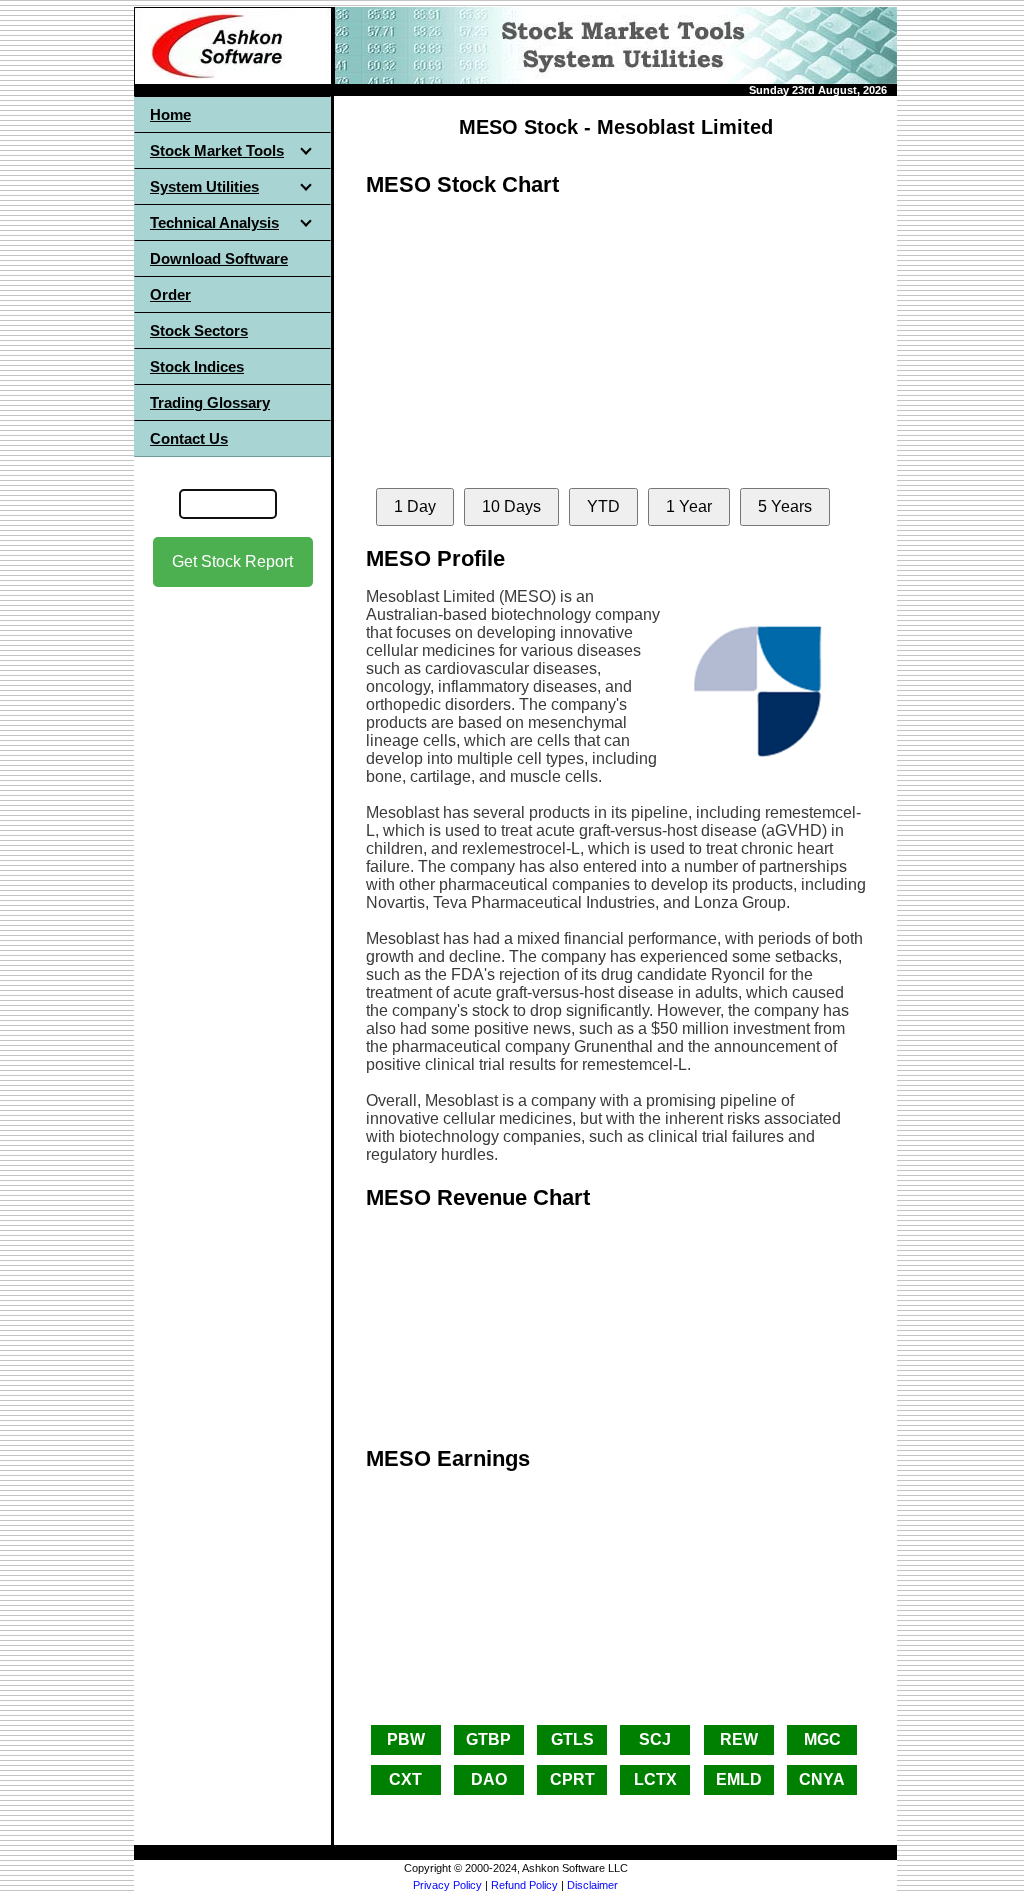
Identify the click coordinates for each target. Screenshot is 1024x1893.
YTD (603, 506)
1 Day (415, 506)
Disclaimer (592, 1885)
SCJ (655, 1739)
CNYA (822, 1779)
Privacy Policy (447, 1885)
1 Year (689, 506)
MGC (822, 1739)
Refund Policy (524, 1885)
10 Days (511, 506)
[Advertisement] (233, 901)
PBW (406, 1739)
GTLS (572, 1739)
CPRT (572, 1779)
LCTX (655, 1779)
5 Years (785, 506)
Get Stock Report (232, 561)
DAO (489, 1779)
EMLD (739, 1779)
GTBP (488, 1739)
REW (739, 1739)
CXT (405, 1779)
